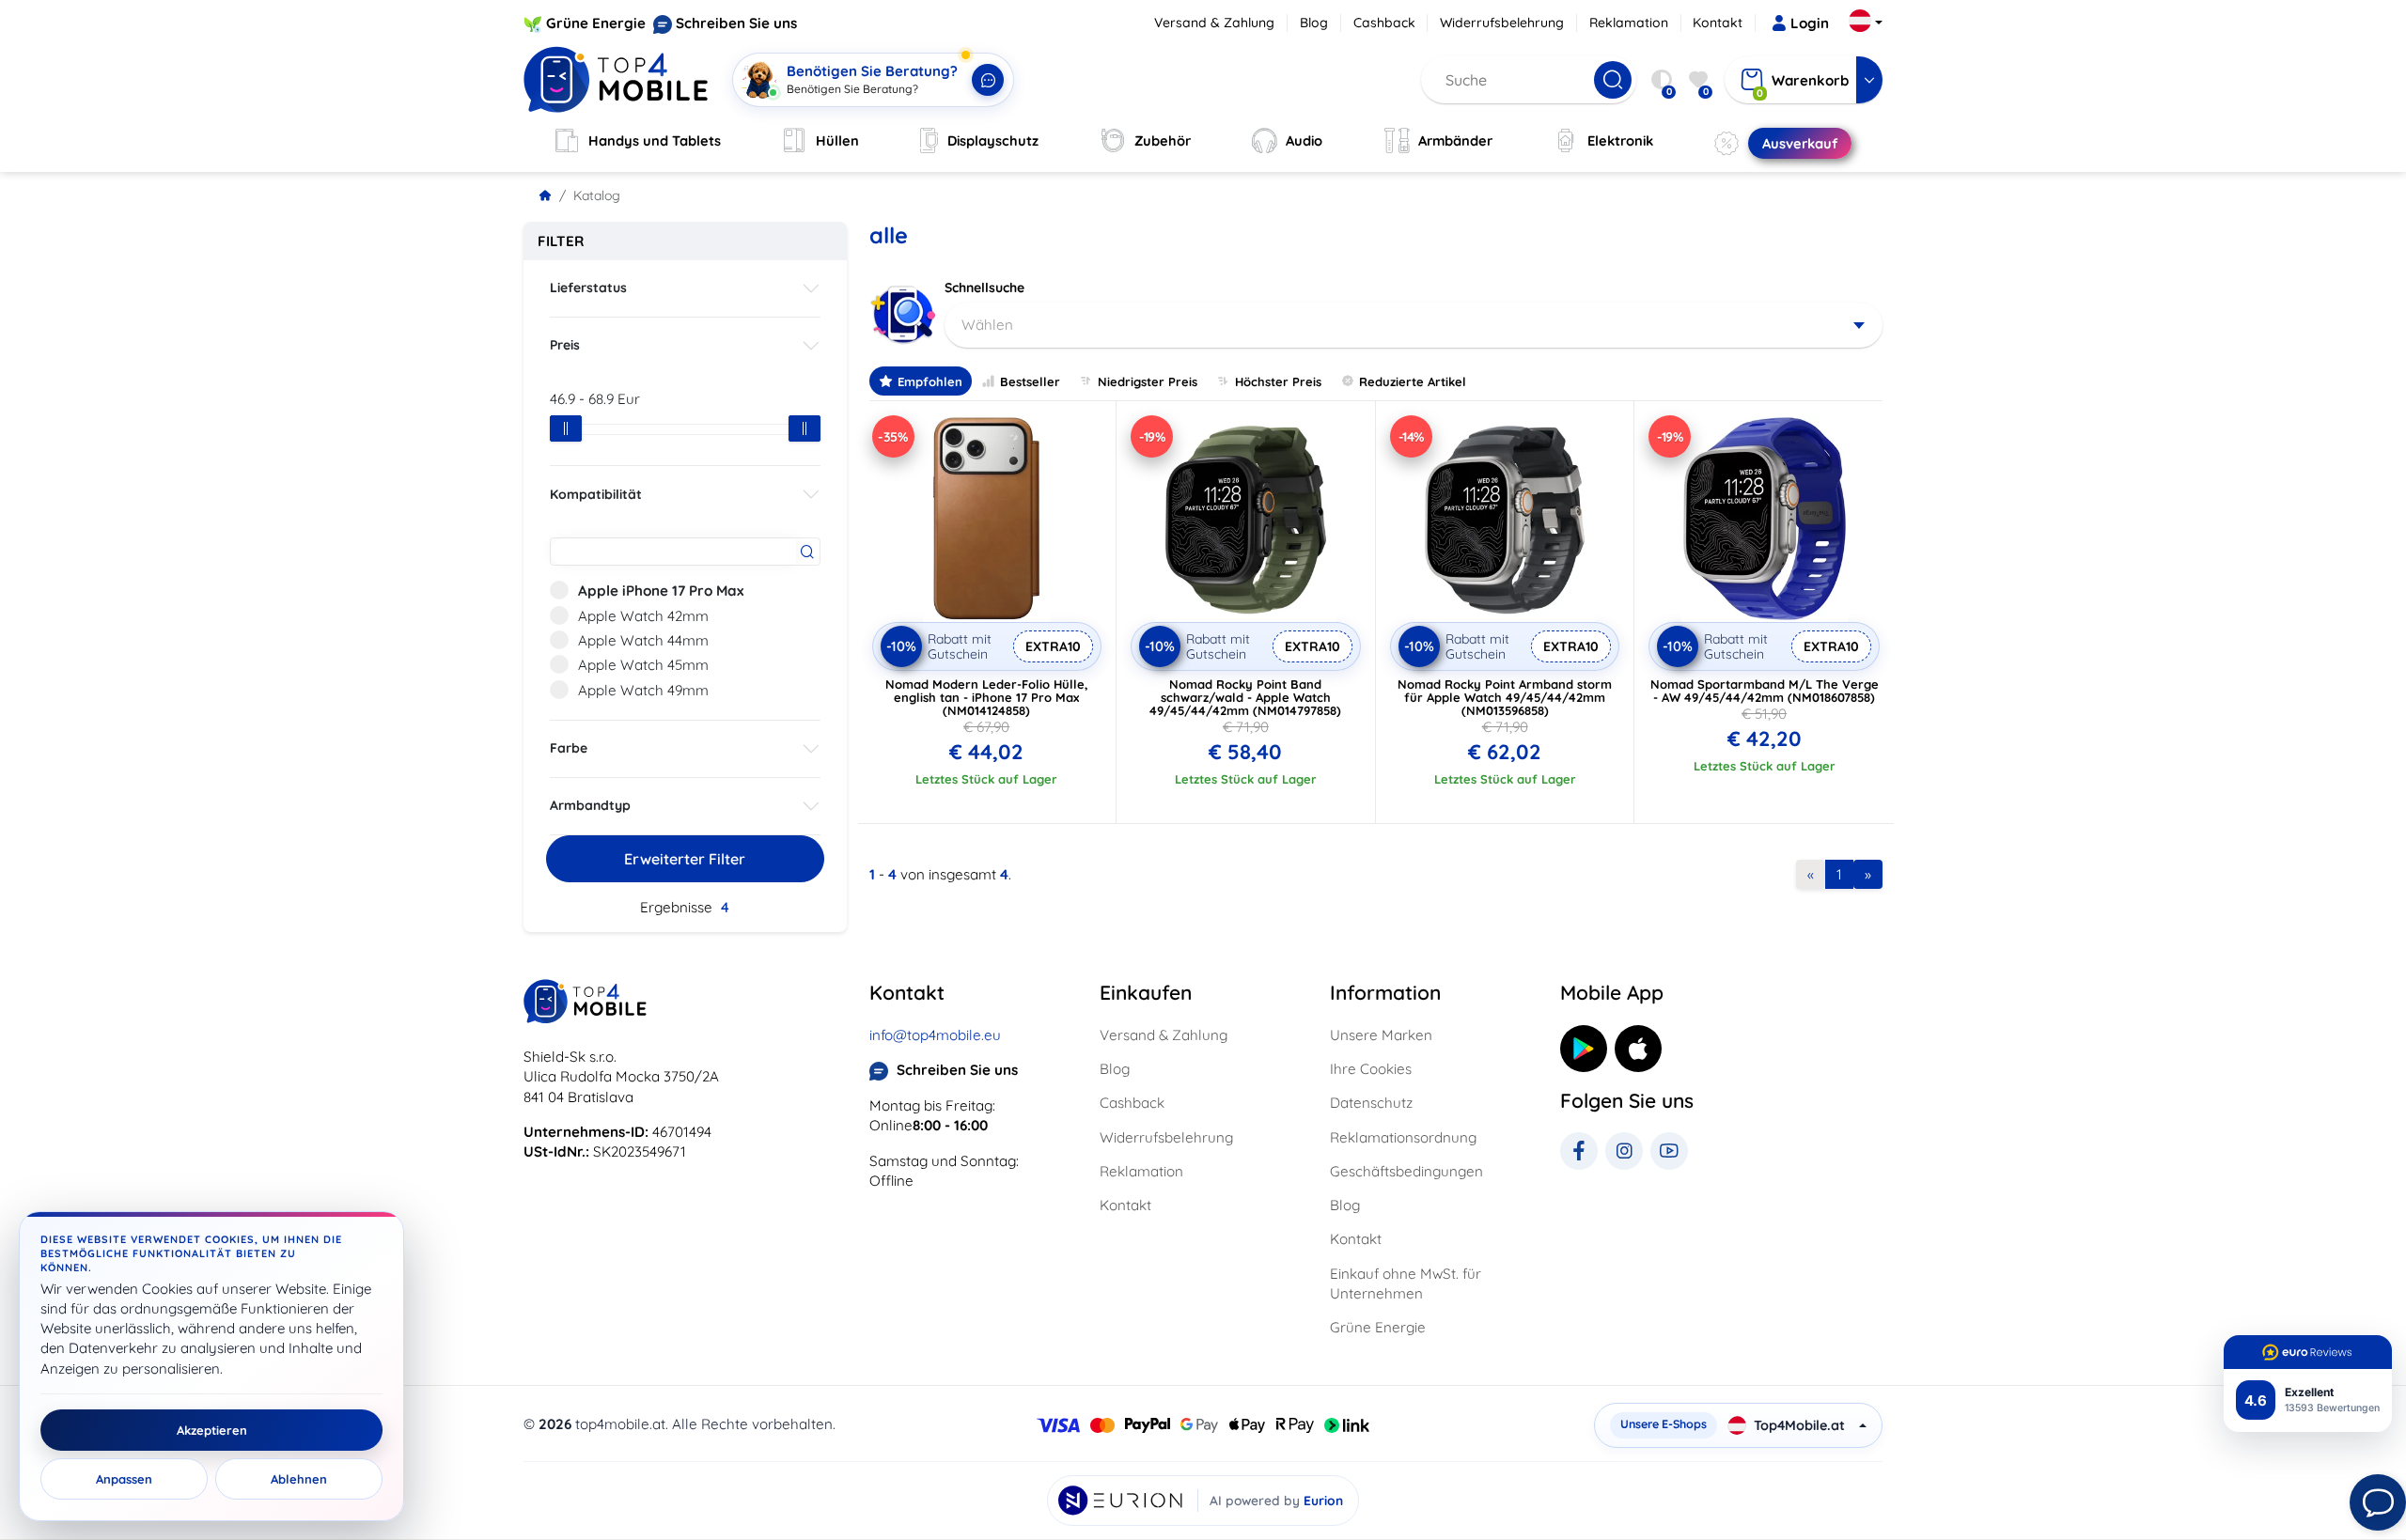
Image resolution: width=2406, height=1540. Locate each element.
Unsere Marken (1381, 1035)
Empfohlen (930, 381)
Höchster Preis (1278, 381)
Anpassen (124, 1479)
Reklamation (1629, 23)
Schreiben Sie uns (736, 23)
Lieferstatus (588, 288)
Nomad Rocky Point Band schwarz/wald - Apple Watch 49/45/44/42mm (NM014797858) (1245, 697)
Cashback (1384, 23)
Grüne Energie (596, 23)
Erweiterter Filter (685, 859)
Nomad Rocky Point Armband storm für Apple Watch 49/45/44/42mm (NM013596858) (1505, 697)
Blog (1314, 23)
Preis (565, 345)
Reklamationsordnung (1403, 1137)
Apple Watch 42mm (643, 616)
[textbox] (1414, 325)
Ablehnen (299, 1479)
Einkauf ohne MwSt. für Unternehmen (1406, 1283)
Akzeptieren (212, 1430)
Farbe (569, 748)
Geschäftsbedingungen (1406, 1171)
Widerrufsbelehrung (1502, 23)
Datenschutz (1371, 1103)
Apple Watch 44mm (643, 640)
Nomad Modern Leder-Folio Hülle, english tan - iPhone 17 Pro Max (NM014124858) (987, 697)
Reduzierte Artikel (1413, 381)
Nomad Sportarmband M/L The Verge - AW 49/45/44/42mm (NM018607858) (1765, 691)
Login (1810, 23)
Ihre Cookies (1371, 1069)
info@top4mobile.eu (935, 1035)
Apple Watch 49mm (643, 690)
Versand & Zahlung (1214, 23)
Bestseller (1030, 381)
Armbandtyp (590, 805)
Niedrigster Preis (1148, 381)
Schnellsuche (984, 288)
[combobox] (1414, 325)
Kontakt (1718, 23)
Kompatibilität (596, 494)
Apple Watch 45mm (643, 665)
